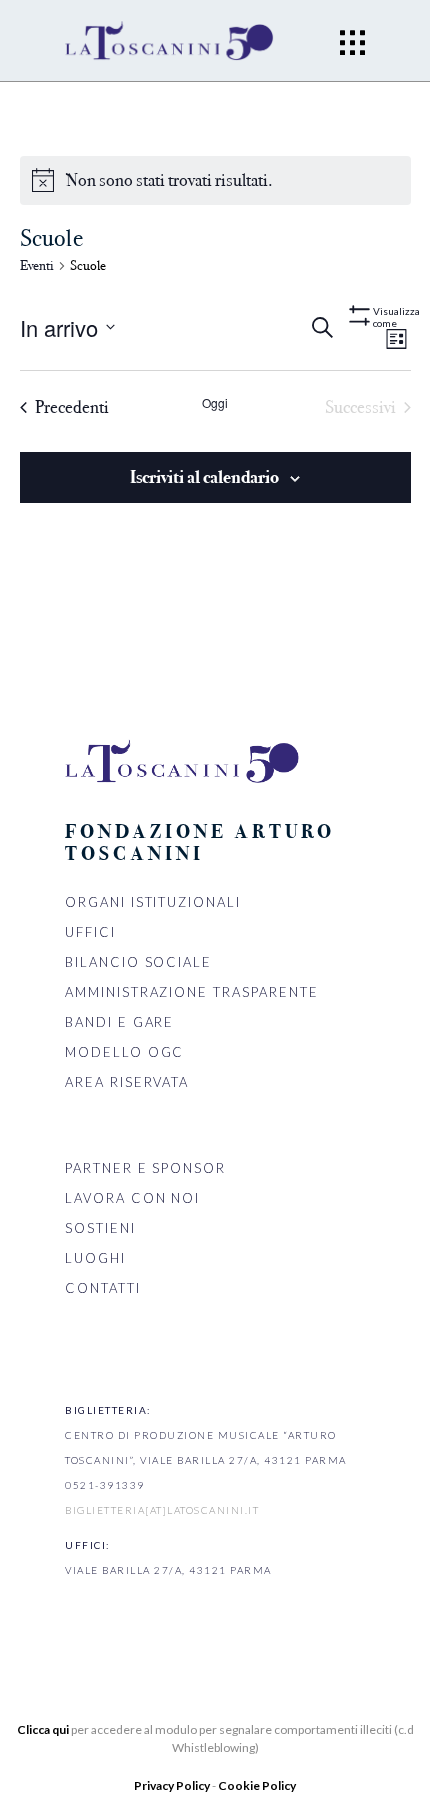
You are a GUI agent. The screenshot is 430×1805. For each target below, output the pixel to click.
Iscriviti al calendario (204, 477)
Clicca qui (43, 1729)
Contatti (103, 1288)
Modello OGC (124, 1052)
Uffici (90, 932)
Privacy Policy (173, 1785)
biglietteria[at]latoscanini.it (162, 1510)
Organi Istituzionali (153, 902)
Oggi (215, 403)
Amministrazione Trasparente (192, 992)
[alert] (169, 180)
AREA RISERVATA (127, 1082)
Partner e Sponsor (145, 1168)
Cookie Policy (257, 1785)
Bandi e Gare (119, 1022)
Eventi (37, 265)
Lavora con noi (132, 1198)
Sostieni (100, 1228)
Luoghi (95, 1258)
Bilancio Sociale (138, 962)
